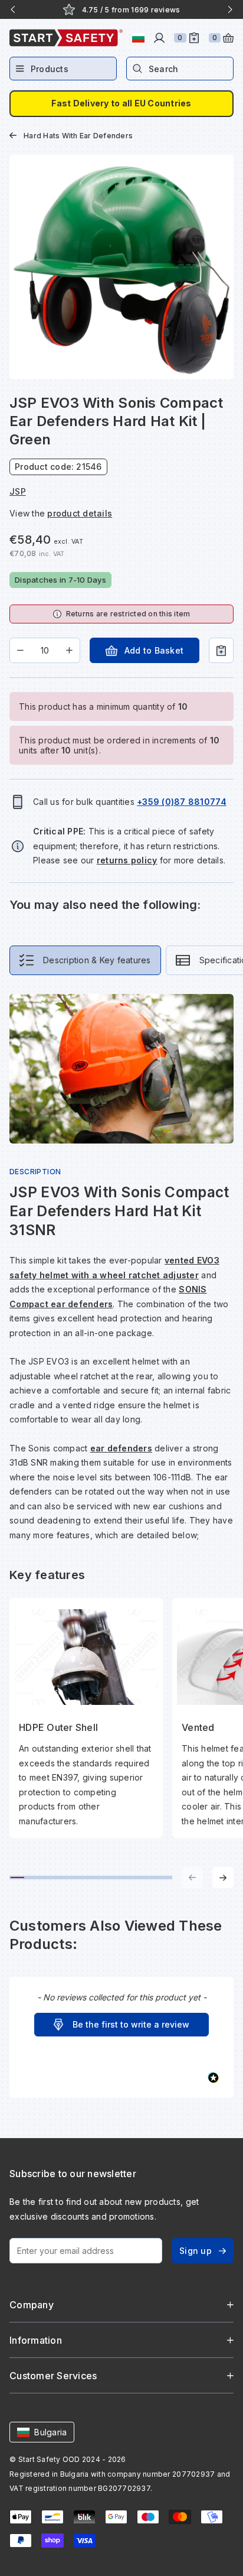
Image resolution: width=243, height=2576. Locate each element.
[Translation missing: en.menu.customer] (159, 38)
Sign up (196, 2251)
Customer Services (53, 2376)
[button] (121, 2025)
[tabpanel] (121, 1441)
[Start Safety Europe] (66, 38)
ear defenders (121, 1448)
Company (32, 2305)
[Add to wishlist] (221, 650)
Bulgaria (50, 2432)
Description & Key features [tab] (97, 960)
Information (36, 2340)
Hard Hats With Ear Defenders (78, 136)
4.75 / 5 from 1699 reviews (131, 10)
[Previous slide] (13, 9)
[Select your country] (138, 38)
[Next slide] (230, 9)
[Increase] (69, 650)
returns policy (127, 860)
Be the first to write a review (131, 2024)
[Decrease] (20, 650)
